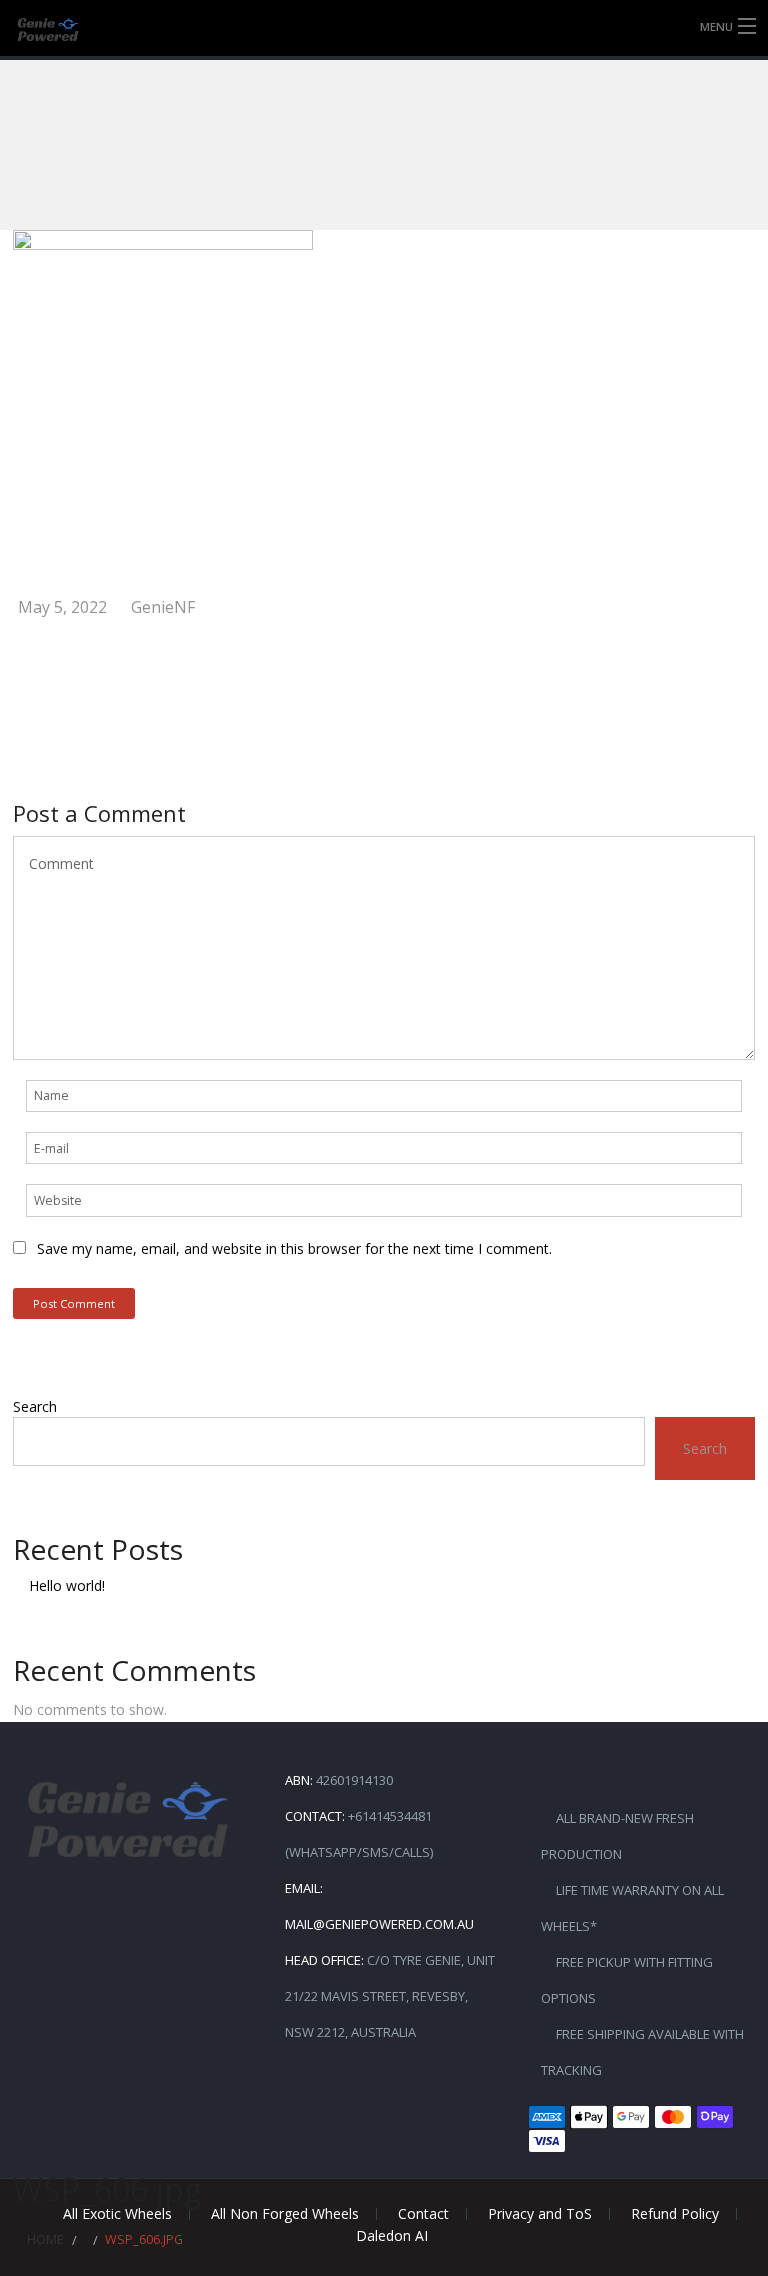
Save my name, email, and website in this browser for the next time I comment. (294, 1248)
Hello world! (67, 1585)
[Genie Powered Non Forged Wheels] (64, 29)
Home (45, 2239)
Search (35, 1406)
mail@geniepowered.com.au (379, 1924)
